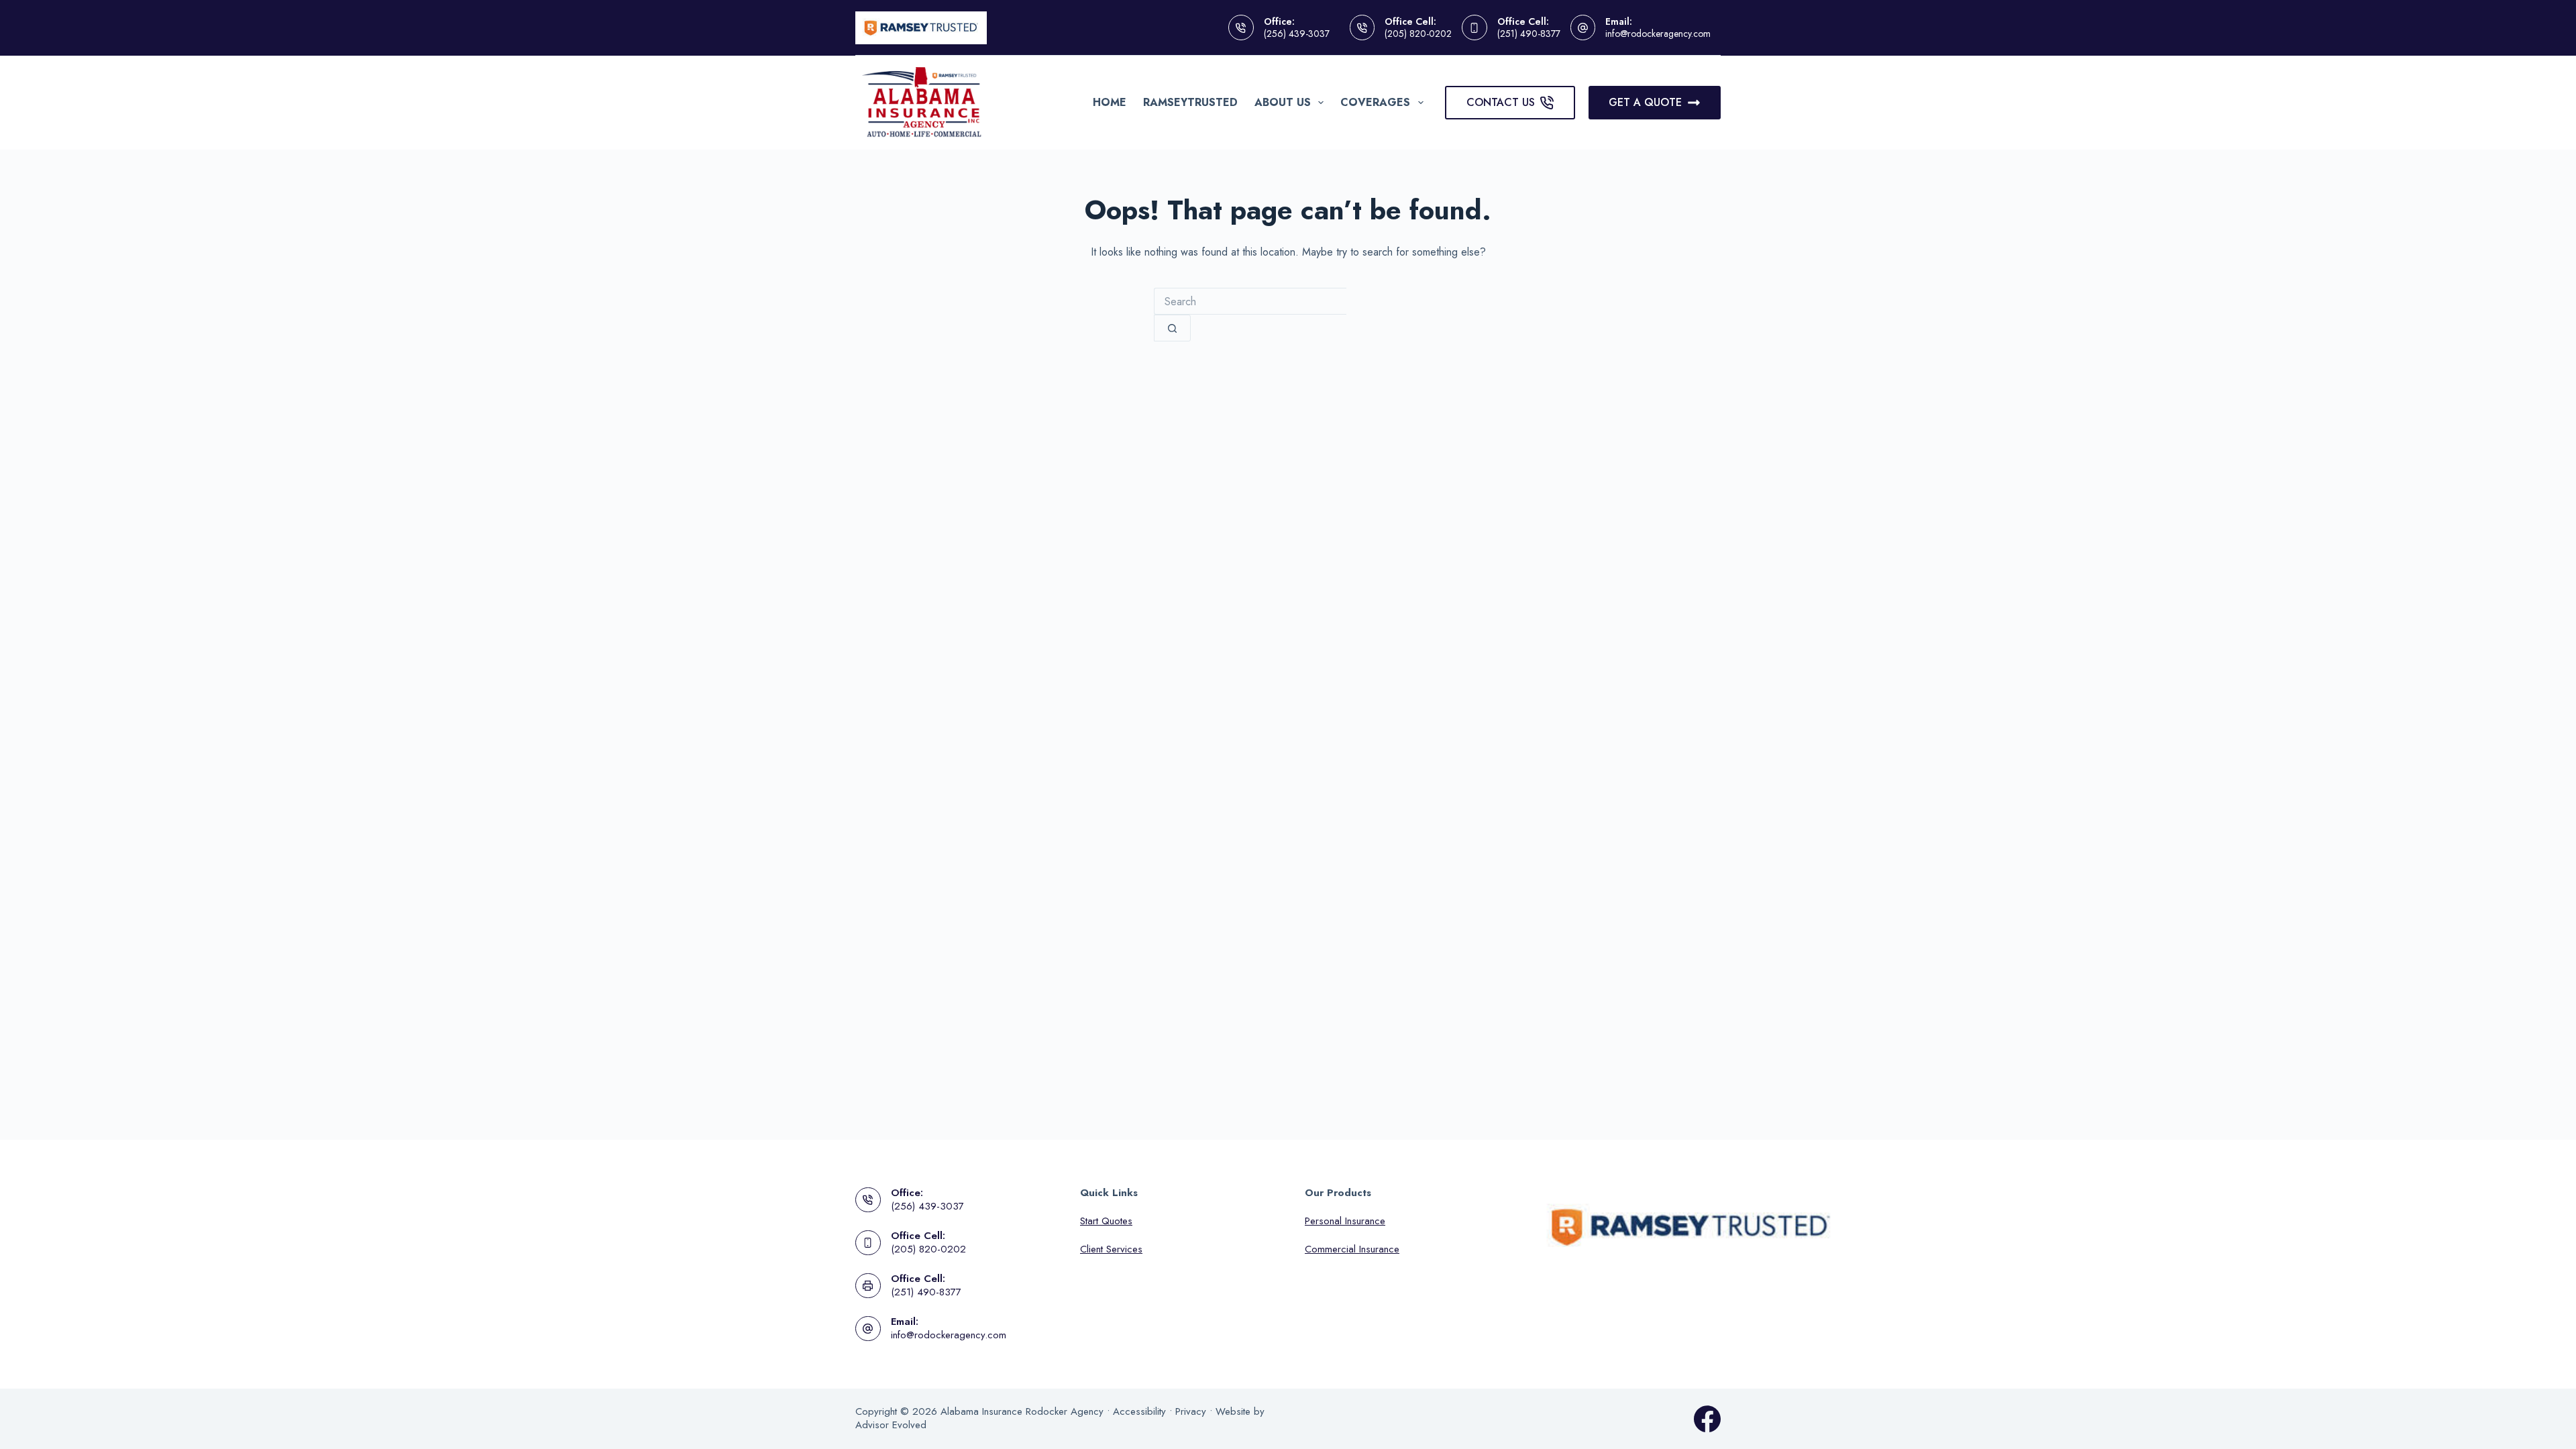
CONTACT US (1501, 102)
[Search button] (1172, 328)
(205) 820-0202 (1418, 34)
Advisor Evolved (891, 1425)
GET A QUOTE (1645, 102)
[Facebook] (1707, 1419)
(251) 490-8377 (1529, 34)
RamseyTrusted (1190, 102)
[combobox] (1250, 301)
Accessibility (1139, 1411)
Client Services (1111, 1249)
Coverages (1375, 102)
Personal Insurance (1345, 1221)
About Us (1283, 102)
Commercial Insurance (1352, 1249)
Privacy (1191, 1411)
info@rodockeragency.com (1658, 34)
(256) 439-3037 (1297, 34)
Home (1110, 102)
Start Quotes (1106, 1221)
